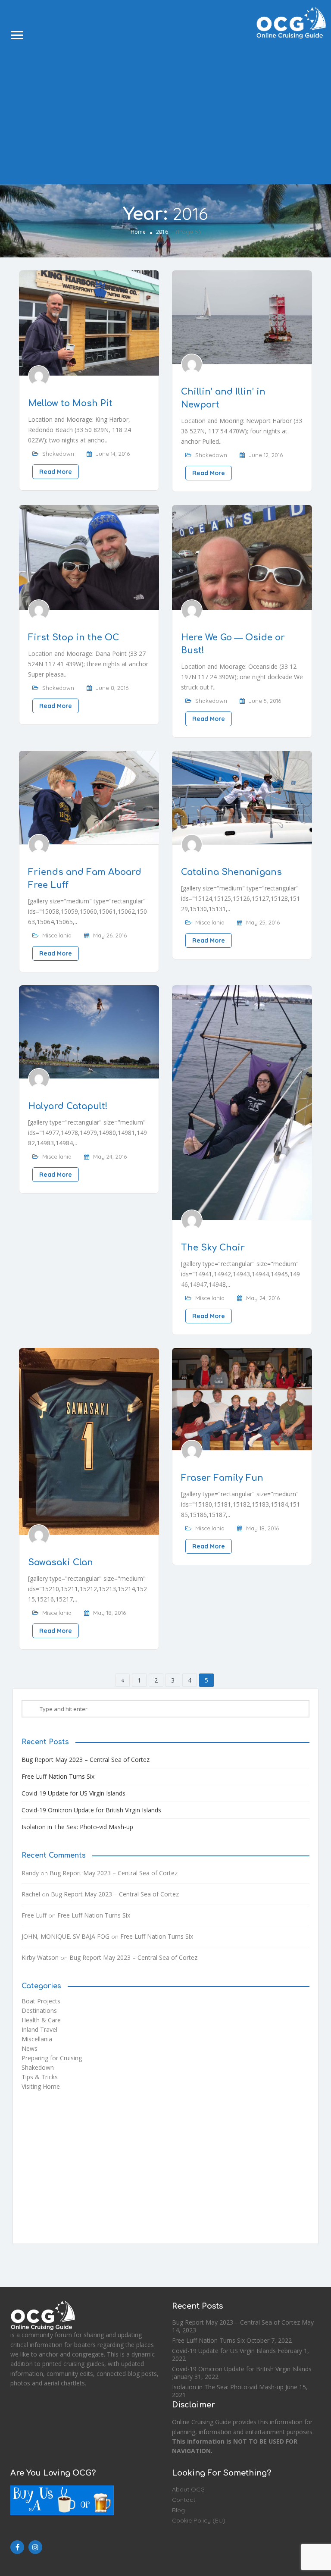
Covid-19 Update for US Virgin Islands (73, 1793)
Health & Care (41, 2020)
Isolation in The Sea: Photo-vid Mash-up (77, 1827)
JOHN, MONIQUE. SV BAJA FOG (66, 1936)
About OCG (188, 2489)
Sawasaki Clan (61, 1562)
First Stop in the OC (73, 638)
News (30, 2048)
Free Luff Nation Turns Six (58, 1776)
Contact (184, 2500)
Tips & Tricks (40, 2077)
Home (138, 232)
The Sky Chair (213, 1248)
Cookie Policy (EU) (199, 2520)
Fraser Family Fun (222, 1478)
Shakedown (58, 454)
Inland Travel (39, 2029)
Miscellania (57, 935)
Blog (178, 2510)
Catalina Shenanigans (231, 872)
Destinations (39, 2010)
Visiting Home (41, 2086)
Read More (56, 472)
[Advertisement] (165, 111)
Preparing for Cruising (52, 2058)
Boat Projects (41, 2001)
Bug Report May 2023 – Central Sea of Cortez (86, 1760)
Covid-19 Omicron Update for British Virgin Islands (91, 1810)
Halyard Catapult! (68, 1106)
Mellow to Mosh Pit (70, 403)
